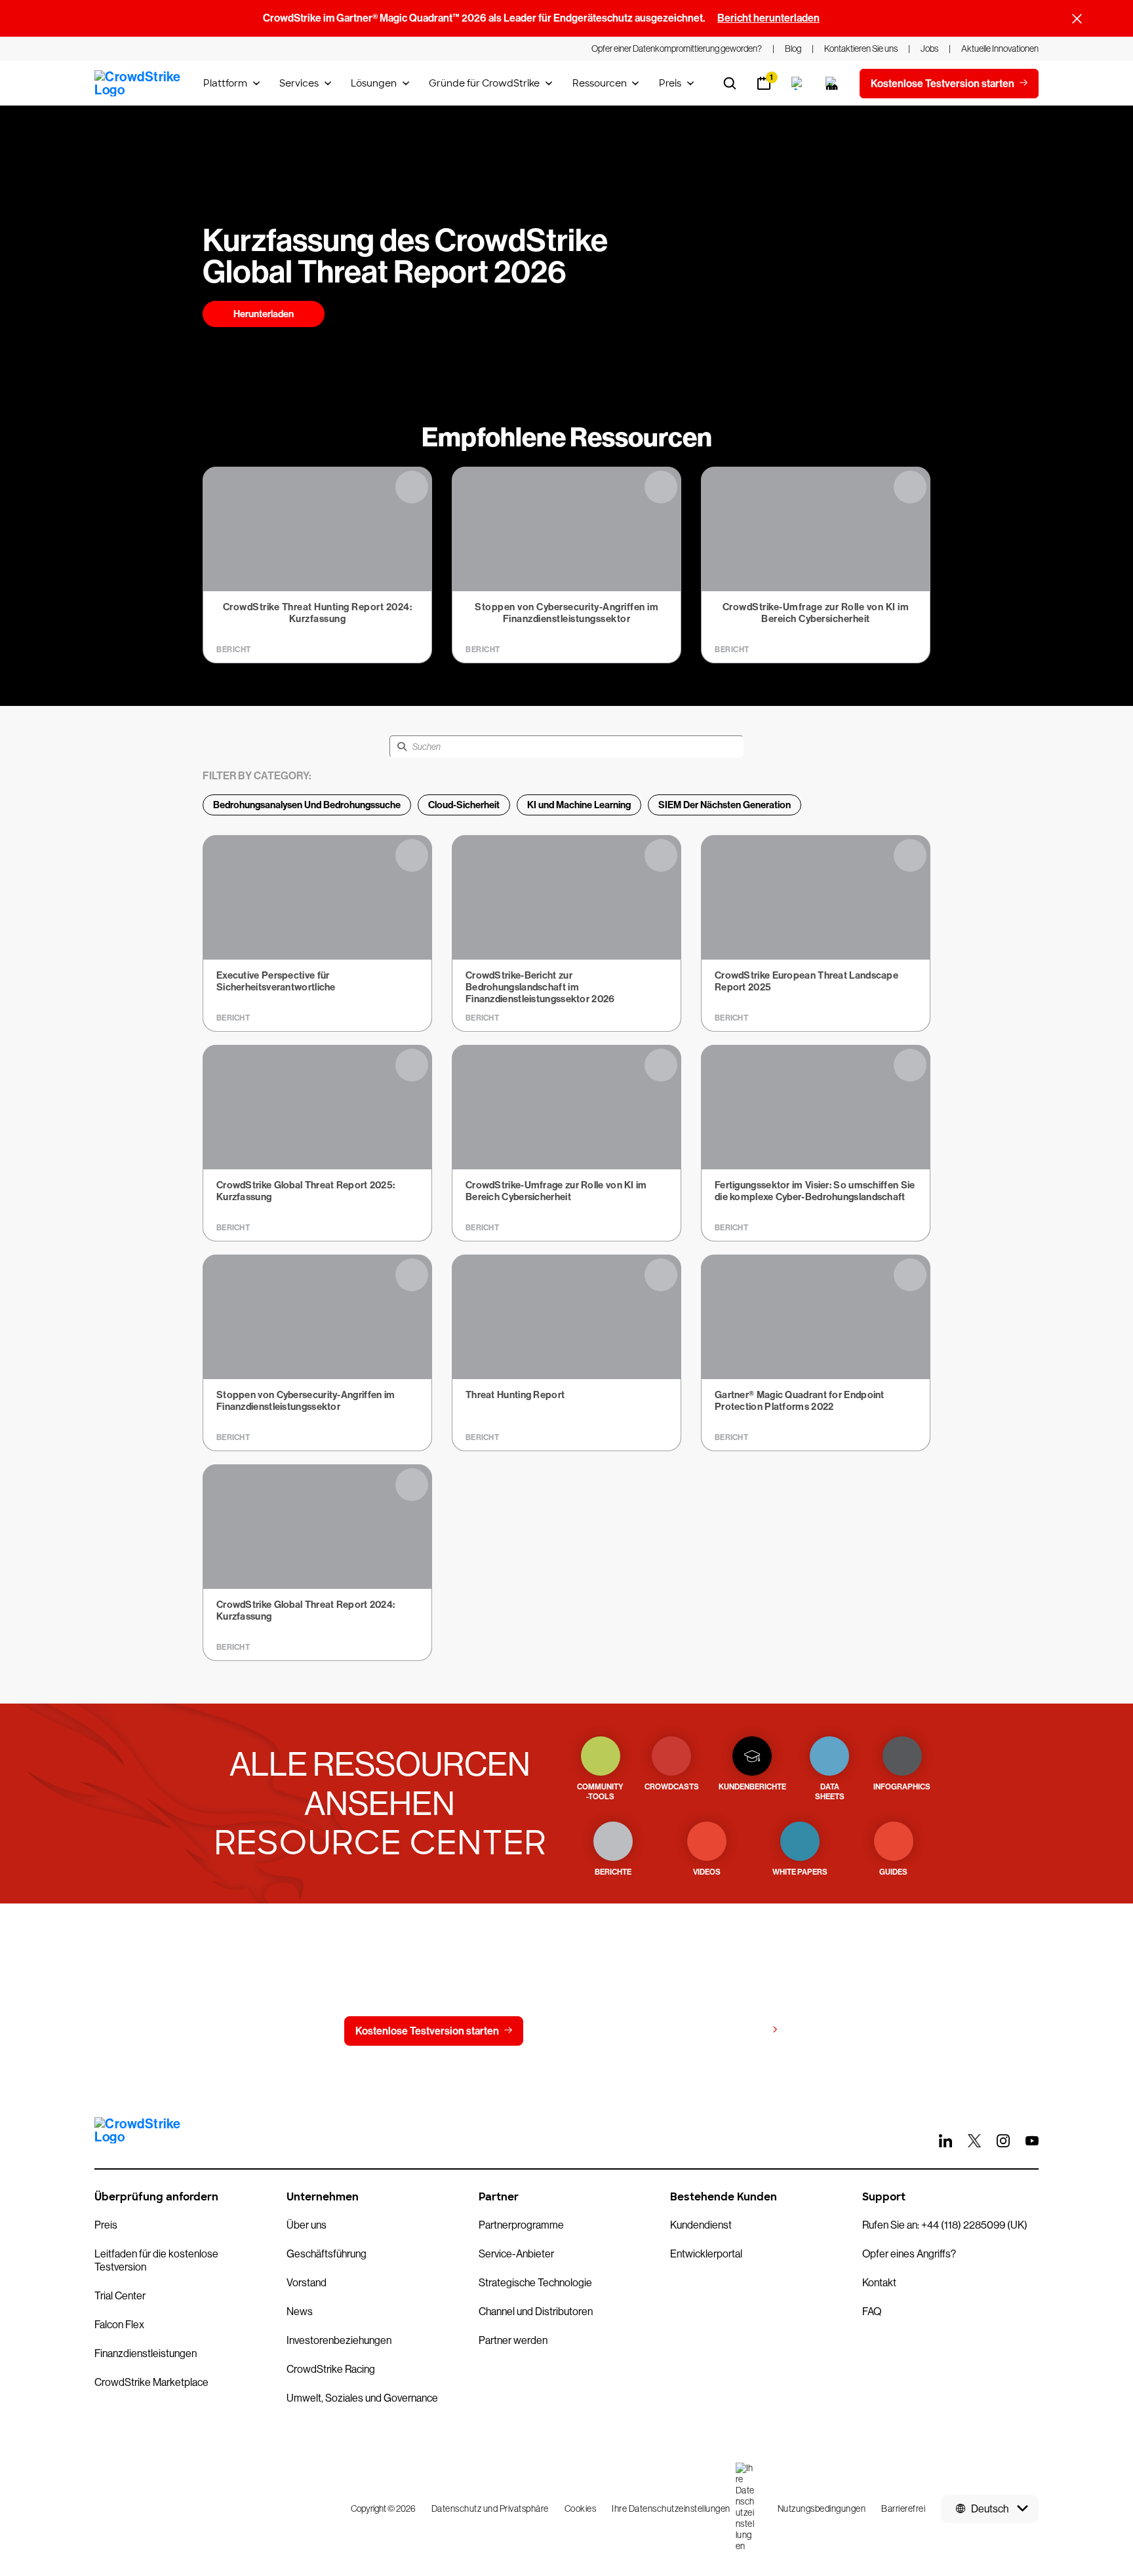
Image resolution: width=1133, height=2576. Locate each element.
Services (299, 83)
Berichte (613, 1872)
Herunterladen (264, 314)
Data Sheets (830, 1792)
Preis (670, 83)
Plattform (225, 83)
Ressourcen (600, 83)
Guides (893, 1872)
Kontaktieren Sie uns (598, 2031)
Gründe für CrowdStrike (484, 83)
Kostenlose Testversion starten (427, 2031)
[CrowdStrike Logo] (138, 83)
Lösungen (374, 83)
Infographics (902, 1787)
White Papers (800, 1872)
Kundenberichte (752, 1787)
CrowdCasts (672, 1787)
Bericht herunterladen (768, 18)
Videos (707, 1872)
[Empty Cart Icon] (832, 83)
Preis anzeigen (731, 2030)
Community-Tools (600, 1792)
